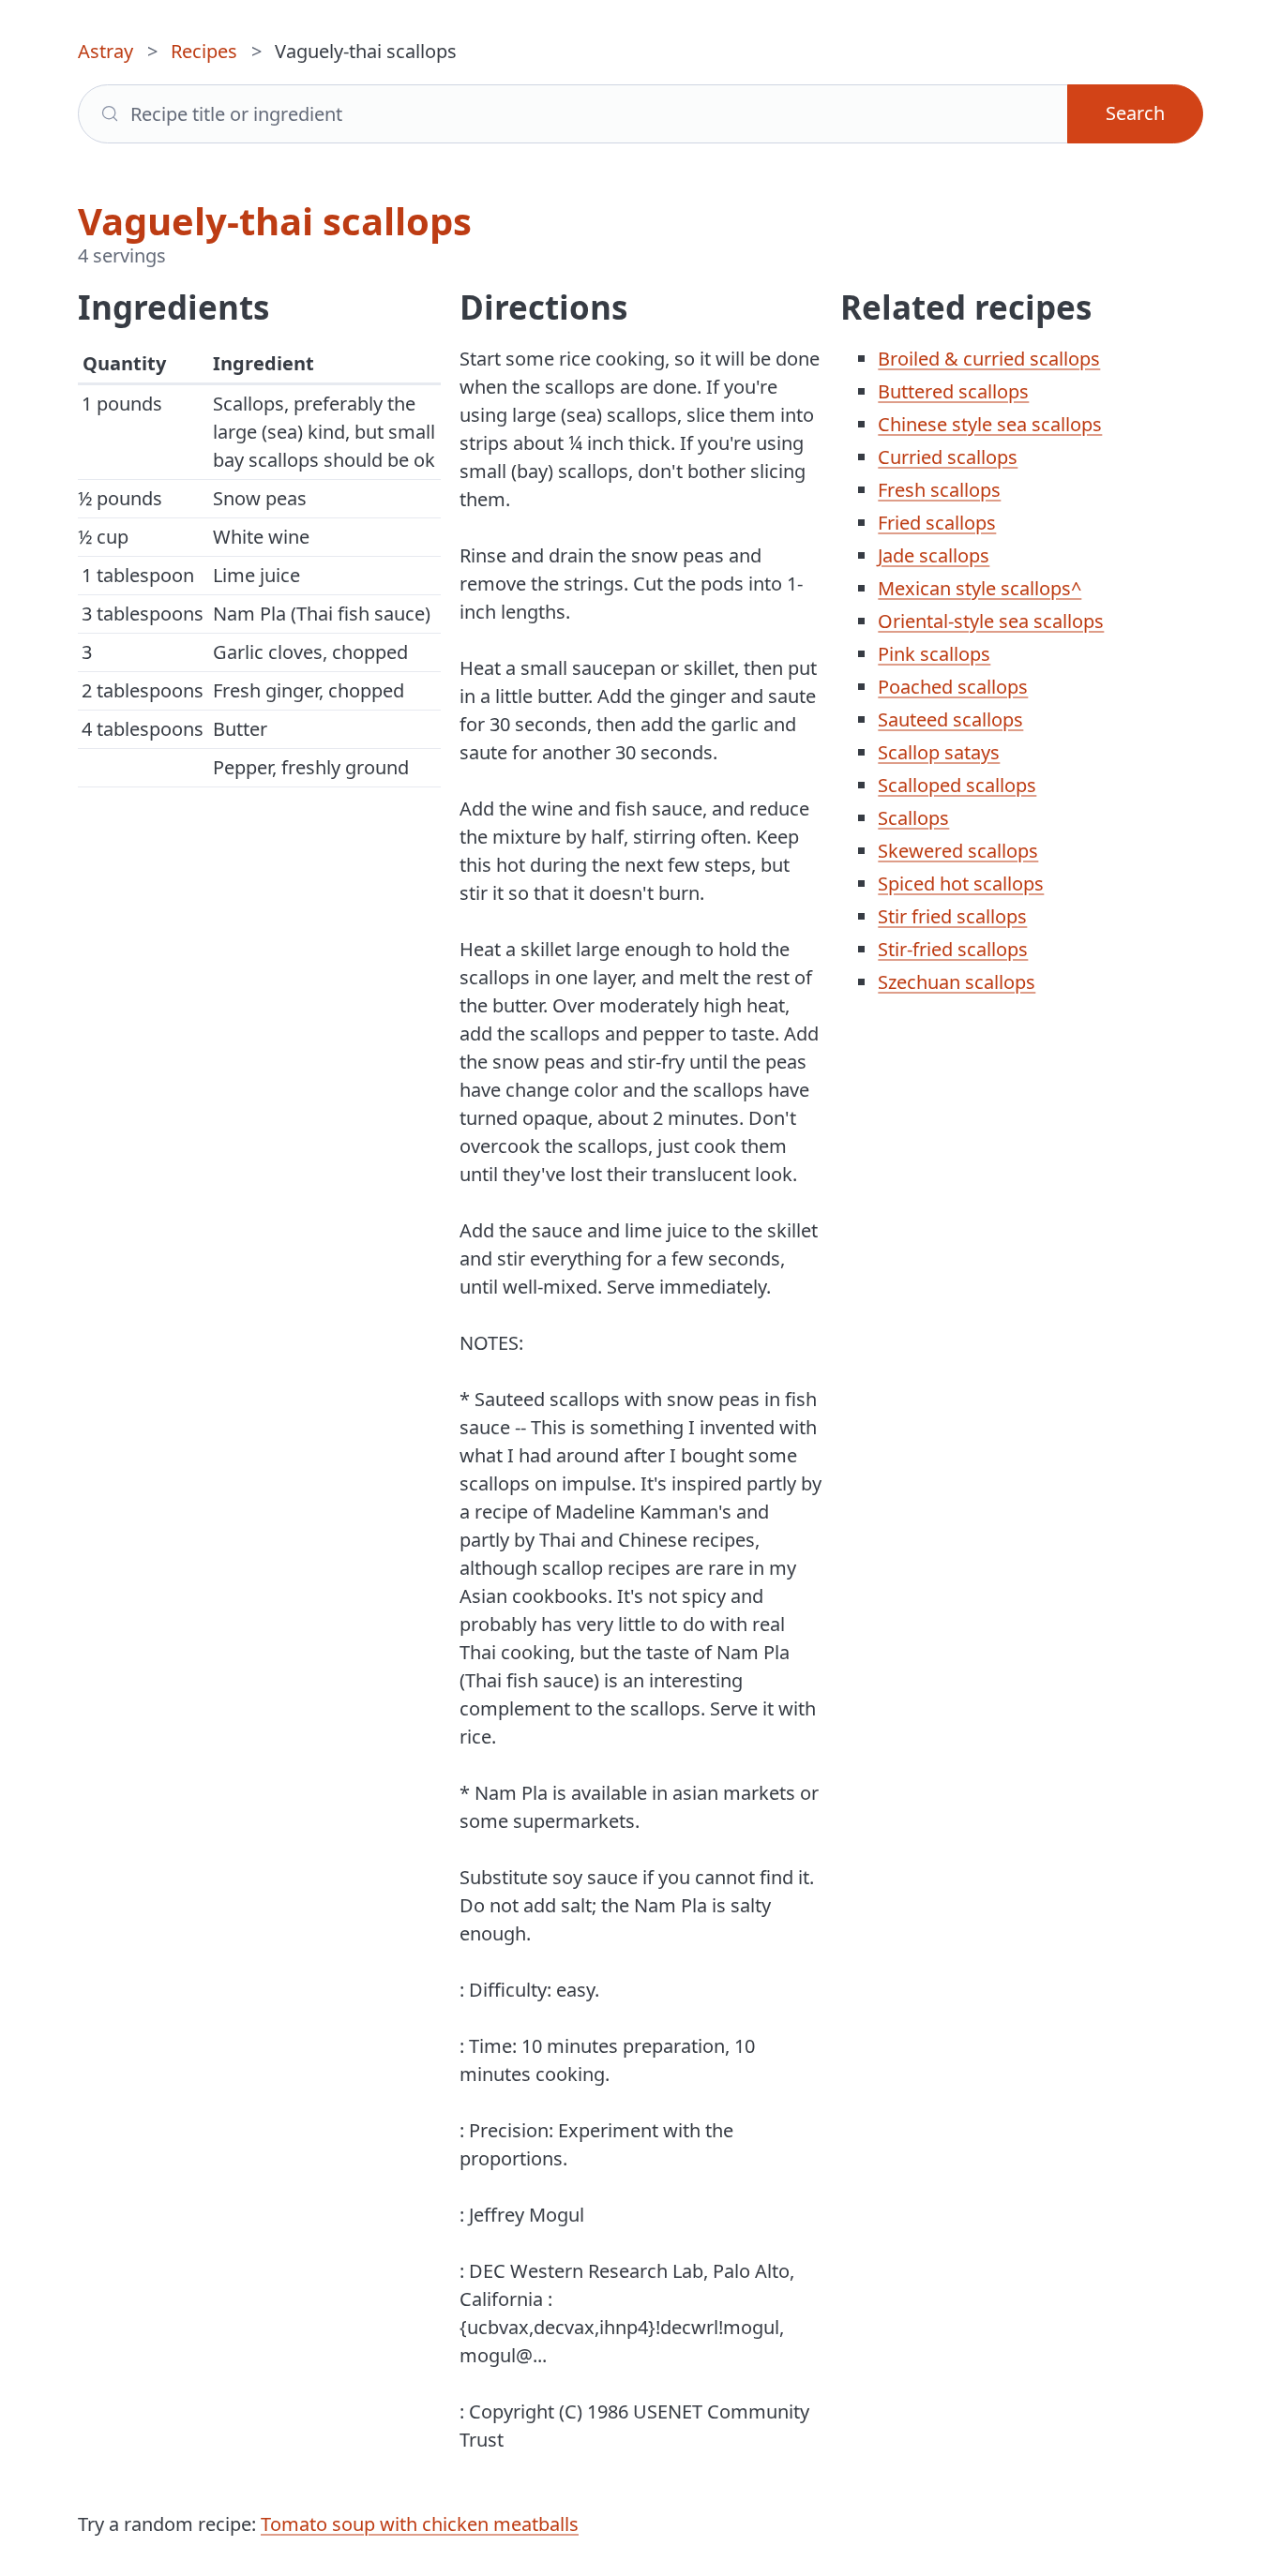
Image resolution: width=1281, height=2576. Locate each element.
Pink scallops (934, 654)
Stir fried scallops (952, 916)
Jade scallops (934, 555)
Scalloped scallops (957, 785)
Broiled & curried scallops (989, 359)
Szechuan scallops (957, 982)
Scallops (913, 818)
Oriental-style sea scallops (991, 621)
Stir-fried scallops (953, 949)
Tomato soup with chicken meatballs (420, 2524)
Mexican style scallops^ (980, 588)
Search (1135, 113)
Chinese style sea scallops (990, 424)
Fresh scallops (939, 490)
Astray (105, 51)
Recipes (204, 51)
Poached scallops (953, 687)
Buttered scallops (953, 391)
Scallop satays (939, 752)
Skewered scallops (958, 851)
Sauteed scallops (950, 719)
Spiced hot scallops (961, 884)
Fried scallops (937, 523)
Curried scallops (948, 457)
